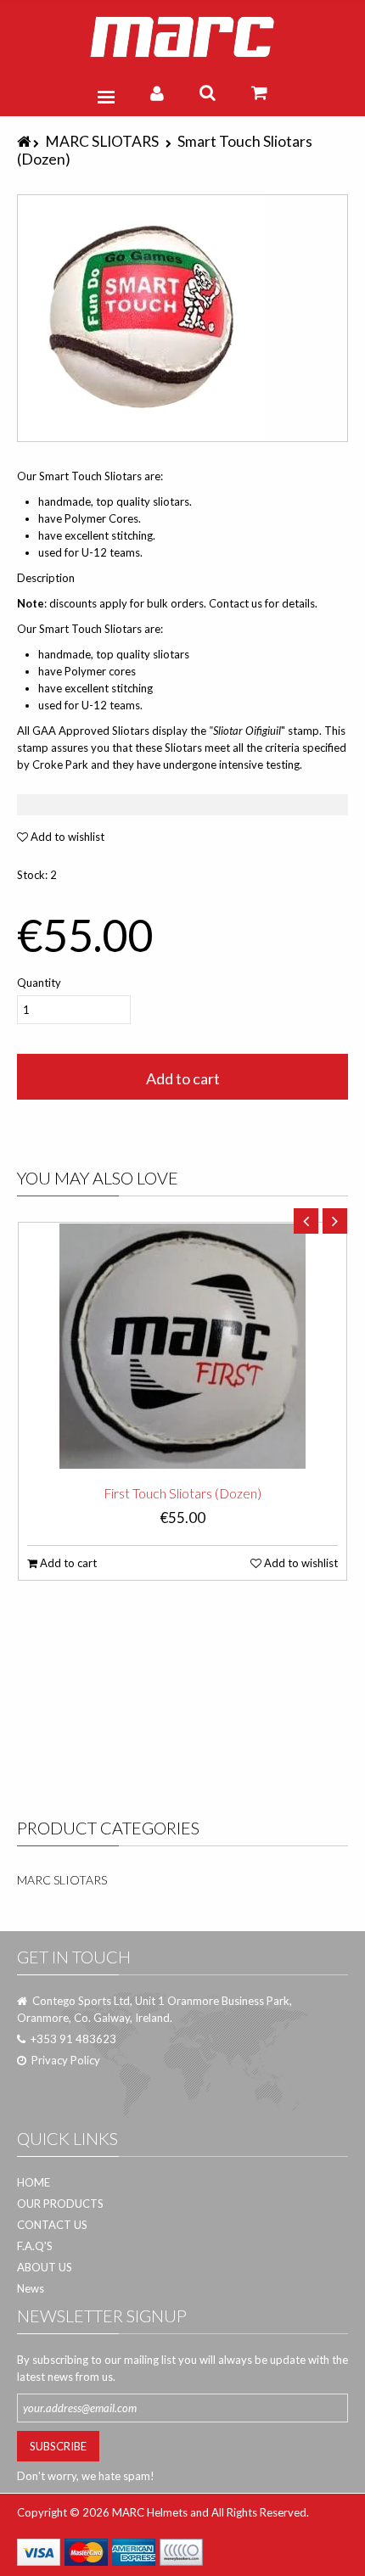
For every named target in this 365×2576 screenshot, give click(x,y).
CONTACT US (52, 2225)
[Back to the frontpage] (25, 141)
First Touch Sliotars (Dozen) (182, 1493)
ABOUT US (45, 2267)
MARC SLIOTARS (102, 141)
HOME (34, 2182)
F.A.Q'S (35, 2246)
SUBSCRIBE (58, 2446)
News (31, 2288)
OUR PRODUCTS (60, 2204)
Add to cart (183, 1078)
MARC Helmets (150, 2512)
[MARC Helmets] (182, 37)
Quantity (39, 983)
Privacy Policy (66, 2060)
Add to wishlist (66, 837)
